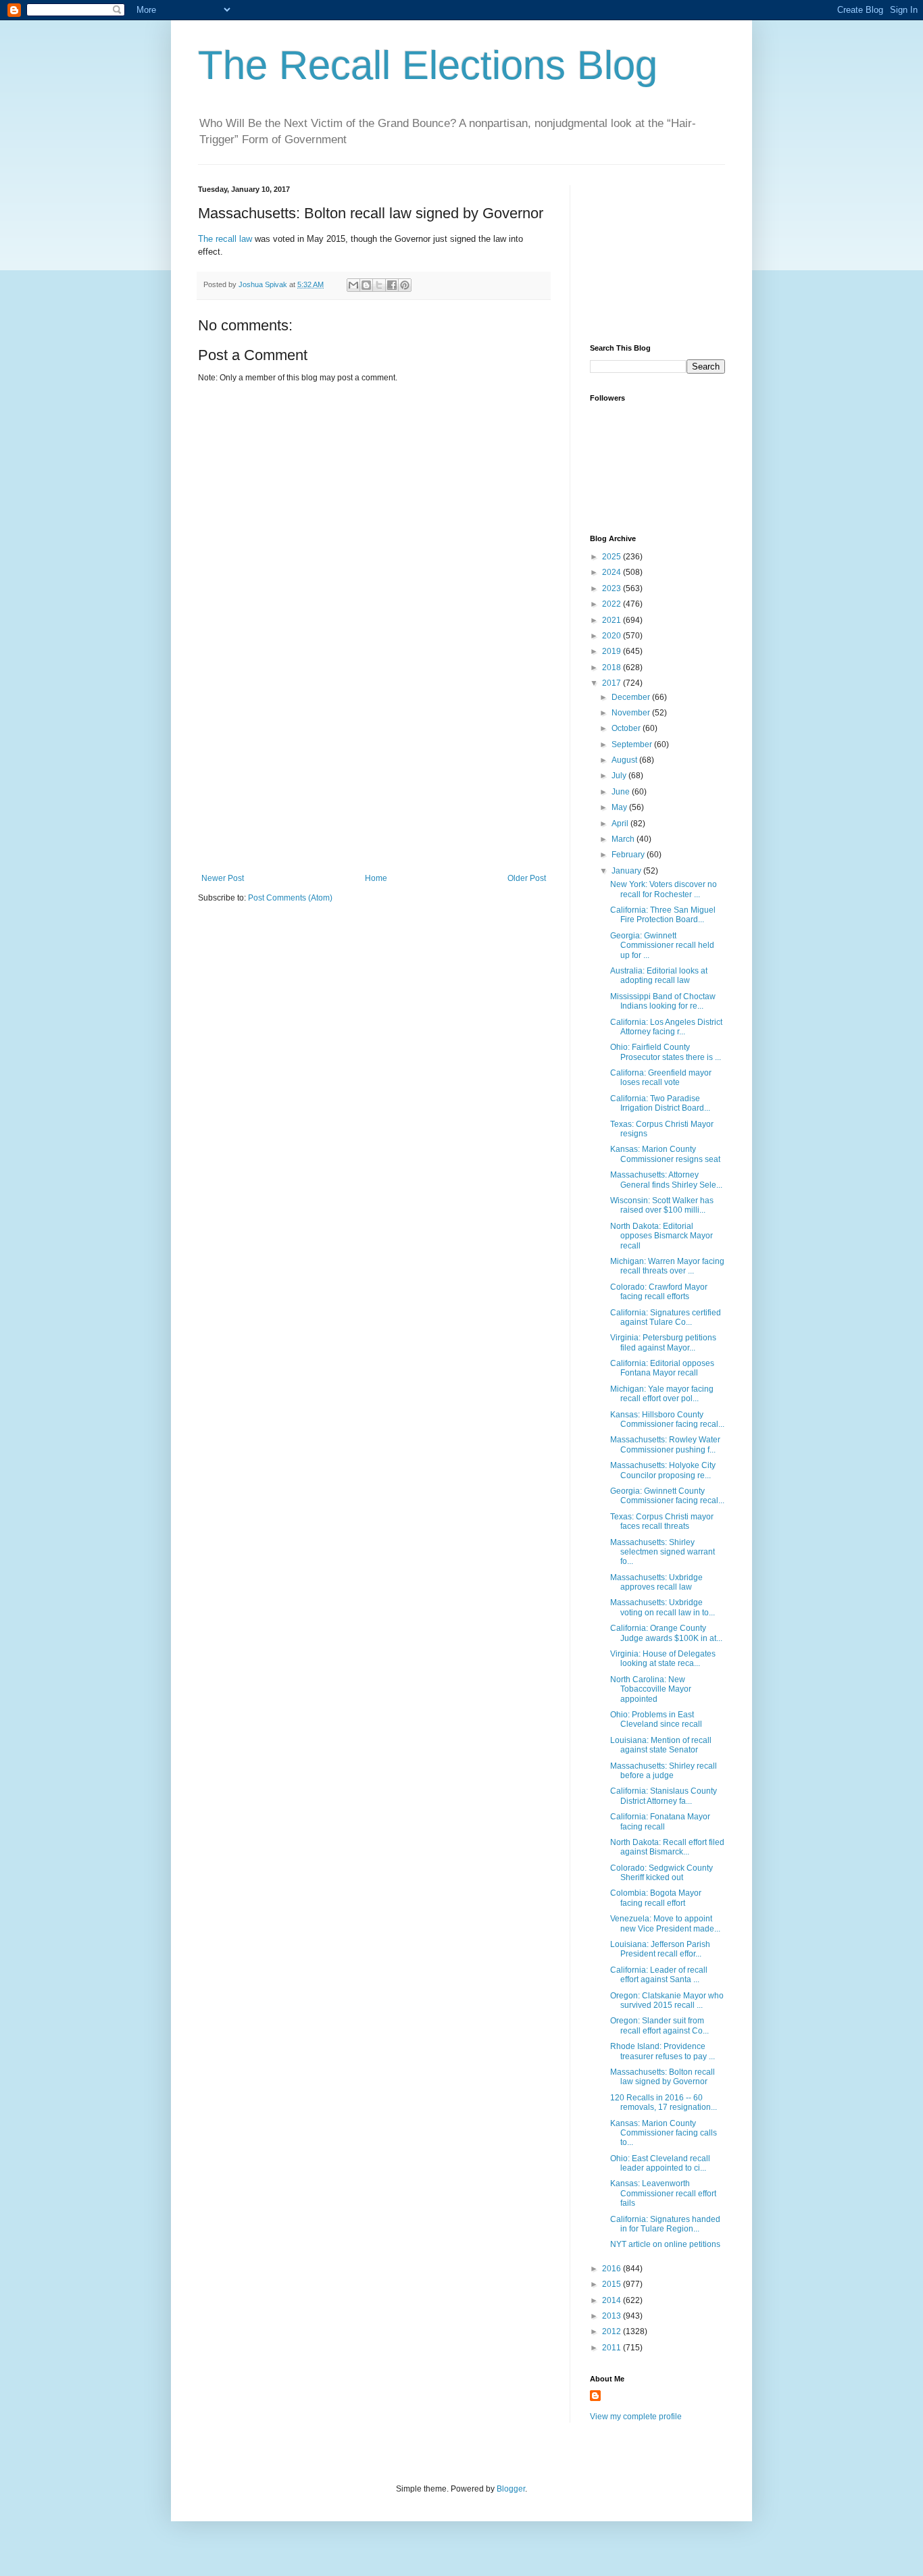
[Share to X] (379, 285)
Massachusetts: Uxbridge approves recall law (656, 1582)
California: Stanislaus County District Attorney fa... (664, 1796)
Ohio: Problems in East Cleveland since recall (656, 1719)
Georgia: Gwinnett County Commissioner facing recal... (667, 1496)
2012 (613, 2331)
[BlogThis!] (366, 285)
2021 (613, 620)
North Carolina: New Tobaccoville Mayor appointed (651, 1689)
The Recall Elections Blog (428, 65)
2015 (613, 2284)
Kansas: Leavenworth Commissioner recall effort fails (663, 2193)
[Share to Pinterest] (405, 285)
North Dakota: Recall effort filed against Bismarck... (667, 1847)
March (624, 839)
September (633, 744)
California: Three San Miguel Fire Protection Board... (663, 915)
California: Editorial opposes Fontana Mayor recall (662, 1368)
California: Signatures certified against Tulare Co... (666, 1317)
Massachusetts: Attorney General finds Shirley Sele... (666, 1180)
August (625, 760)
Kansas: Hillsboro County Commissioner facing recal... (667, 1419)
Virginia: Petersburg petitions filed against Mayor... (663, 1342)
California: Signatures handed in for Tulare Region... (665, 2224)
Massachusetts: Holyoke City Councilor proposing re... (663, 1470)
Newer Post (223, 878)
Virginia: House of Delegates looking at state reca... (663, 1659)
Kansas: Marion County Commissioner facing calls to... (664, 2133)
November (632, 713)
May (620, 807)
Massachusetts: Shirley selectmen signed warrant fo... (663, 1552)
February (629, 855)
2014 (613, 2300)
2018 (613, 667)
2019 (613, 651)
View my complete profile (636, 2417)
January (627, 871)
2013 (613, 2316)
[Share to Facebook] (392, 285)
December (632, 697)
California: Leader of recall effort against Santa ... (659, 1975)
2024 (613, 572)
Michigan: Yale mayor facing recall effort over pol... (662, 1394)
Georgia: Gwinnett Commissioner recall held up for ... (662, 945)
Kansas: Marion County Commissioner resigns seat (665, 1154)
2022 (613, 604)
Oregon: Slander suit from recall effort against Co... (659, 2025)
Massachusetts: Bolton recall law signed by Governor (663, 2077)
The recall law (225, 239)
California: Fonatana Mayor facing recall (660, 1821)
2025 (613, 557)
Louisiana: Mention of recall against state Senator (661, 1745)
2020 (613, 636)
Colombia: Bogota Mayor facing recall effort (656, 1898)
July (620, 776)
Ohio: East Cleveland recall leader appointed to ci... (660, 2163)
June (622, 792)
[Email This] (353, 285)
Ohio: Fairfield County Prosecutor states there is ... (666, 1052)
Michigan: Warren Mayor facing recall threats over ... (667, 1266)
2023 (613, 588)
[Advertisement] (374, 772)
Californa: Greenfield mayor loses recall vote (661, 1078)
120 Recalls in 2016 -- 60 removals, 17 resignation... (664, 2102)
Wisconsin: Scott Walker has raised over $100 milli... (662, 1205)
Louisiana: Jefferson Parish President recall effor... (660, 1949)
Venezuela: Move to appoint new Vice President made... (665, 1923)
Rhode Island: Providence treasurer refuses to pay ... (663, 2051)
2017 (613, 683)
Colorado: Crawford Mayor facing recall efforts (659, 1292)
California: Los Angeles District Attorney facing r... (666, 1027)
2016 (613, 2269)
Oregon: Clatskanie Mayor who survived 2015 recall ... (667, 2000)
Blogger (511, 2489)
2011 (613, 2348)
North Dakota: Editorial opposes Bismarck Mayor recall (662, 1236)
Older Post (527, 878)
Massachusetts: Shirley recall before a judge (664, 1771)
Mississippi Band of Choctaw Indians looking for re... (663, 1001)
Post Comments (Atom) (290, 898)
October (627, 728)
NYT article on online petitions (665, 2244)
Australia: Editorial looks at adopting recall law (659, 976)
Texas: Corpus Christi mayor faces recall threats (662, 1521)
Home (376, 878)
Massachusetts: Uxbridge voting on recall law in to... (663, 1607)
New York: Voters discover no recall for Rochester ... (664, 889)
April (621, 824)
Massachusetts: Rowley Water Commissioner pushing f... (665, 1444)
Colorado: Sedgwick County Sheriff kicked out (662, 1873)
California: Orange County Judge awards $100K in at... (666, 1633)
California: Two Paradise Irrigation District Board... (660, 1103)
